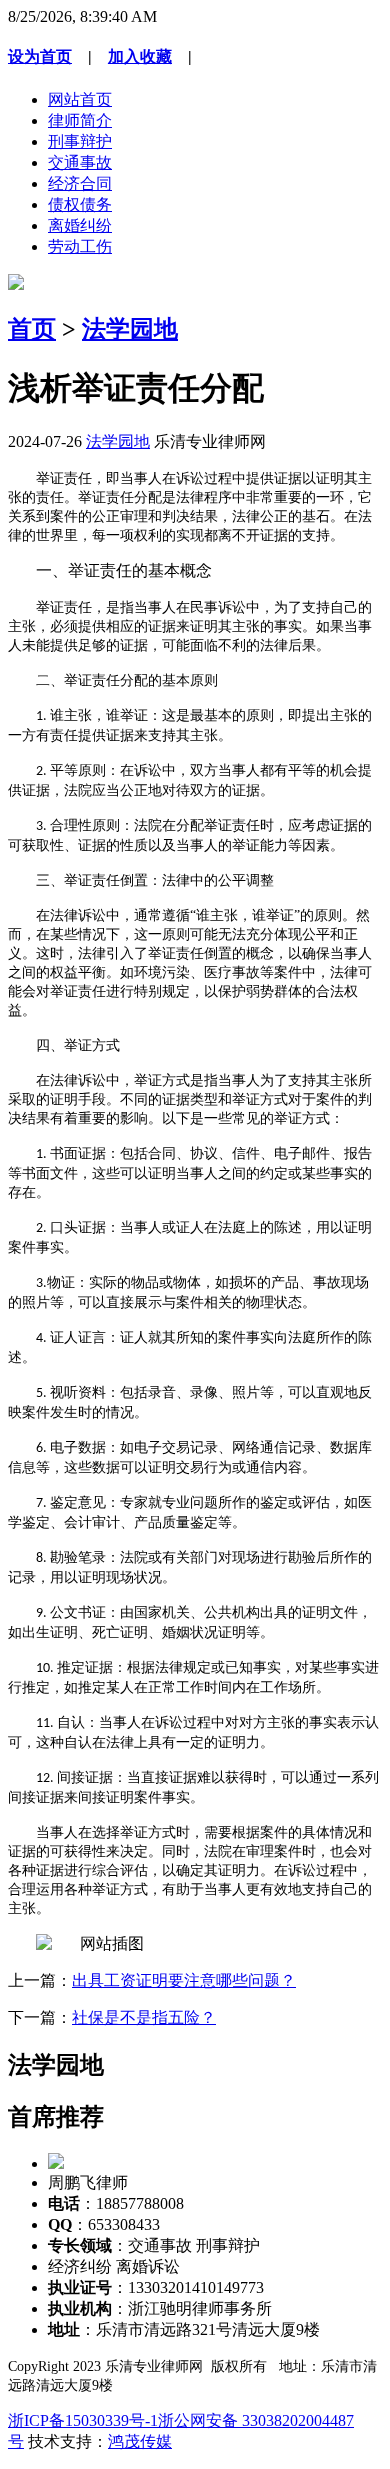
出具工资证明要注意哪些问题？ (184, 1980)
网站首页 (80, 99)
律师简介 (80, 120)
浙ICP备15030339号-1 (83, 2420)
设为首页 (40, 56)
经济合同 (80, 183)
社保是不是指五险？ (144, 2017)
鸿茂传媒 (140, 2441)
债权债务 (80, 204)
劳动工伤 (80, 246)
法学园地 (130, 329)
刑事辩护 (80, 141)
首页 (32, 329)
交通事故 (80, 162)
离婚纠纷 (80, 225)
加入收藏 (140, 56)
